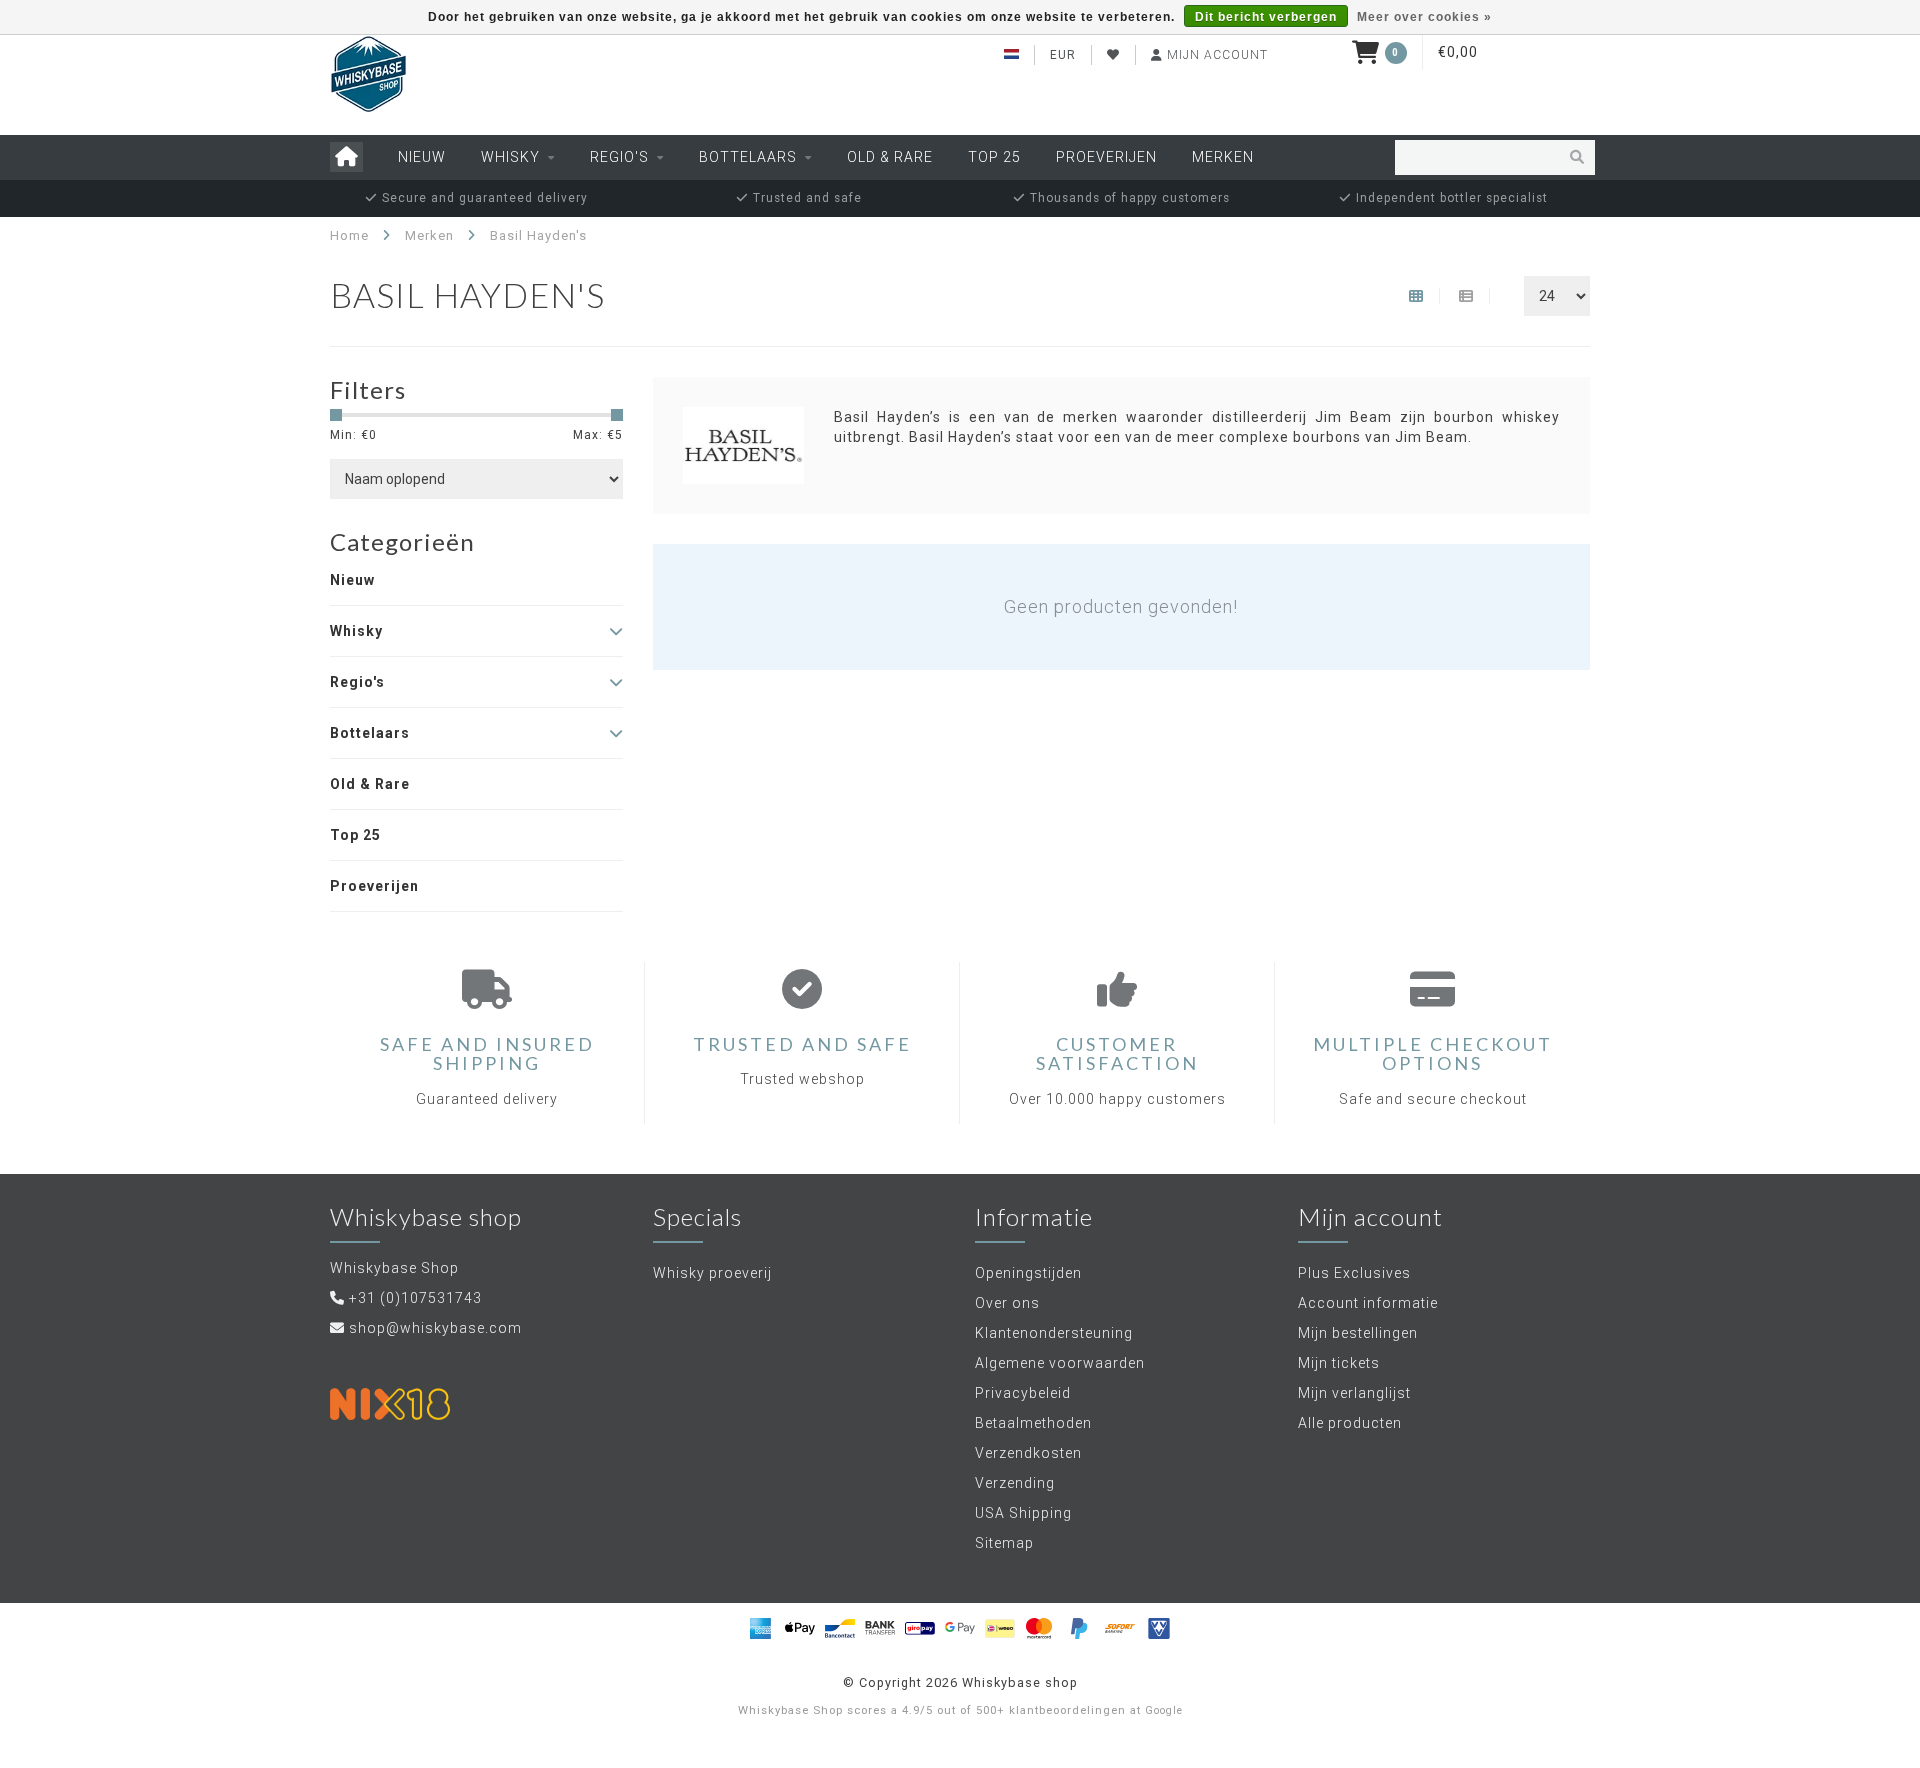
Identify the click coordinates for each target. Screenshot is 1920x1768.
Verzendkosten (1028, 1453)
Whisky (510, 157)
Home (349, 235)
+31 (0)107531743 (415, 1298)
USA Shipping (1023, 1513)
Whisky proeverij (712, 1273)
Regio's (619, 157)
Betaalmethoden (1033, 1423)
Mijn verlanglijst (1354, 1393)
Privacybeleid (1023, 1393)
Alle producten (1350, 1423)
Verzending (1015, 1483)
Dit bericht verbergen (1266, 17)
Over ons (1007, 1303)
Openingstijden (1028, 1273)
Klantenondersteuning (1054, 1333)
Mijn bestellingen (1358, 1333)
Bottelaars (748, 157)
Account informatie (1368, 1303)
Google (1164, 1710)
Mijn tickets (1339, 1363)
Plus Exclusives (1354, 1273)
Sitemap (1004, 1543)
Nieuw (422, 157)
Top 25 (994, 157)
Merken (1223, 157)
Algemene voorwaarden (1060, 1363)
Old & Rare (890, 157)
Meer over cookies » (1424, 17)
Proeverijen (1106, 157)
